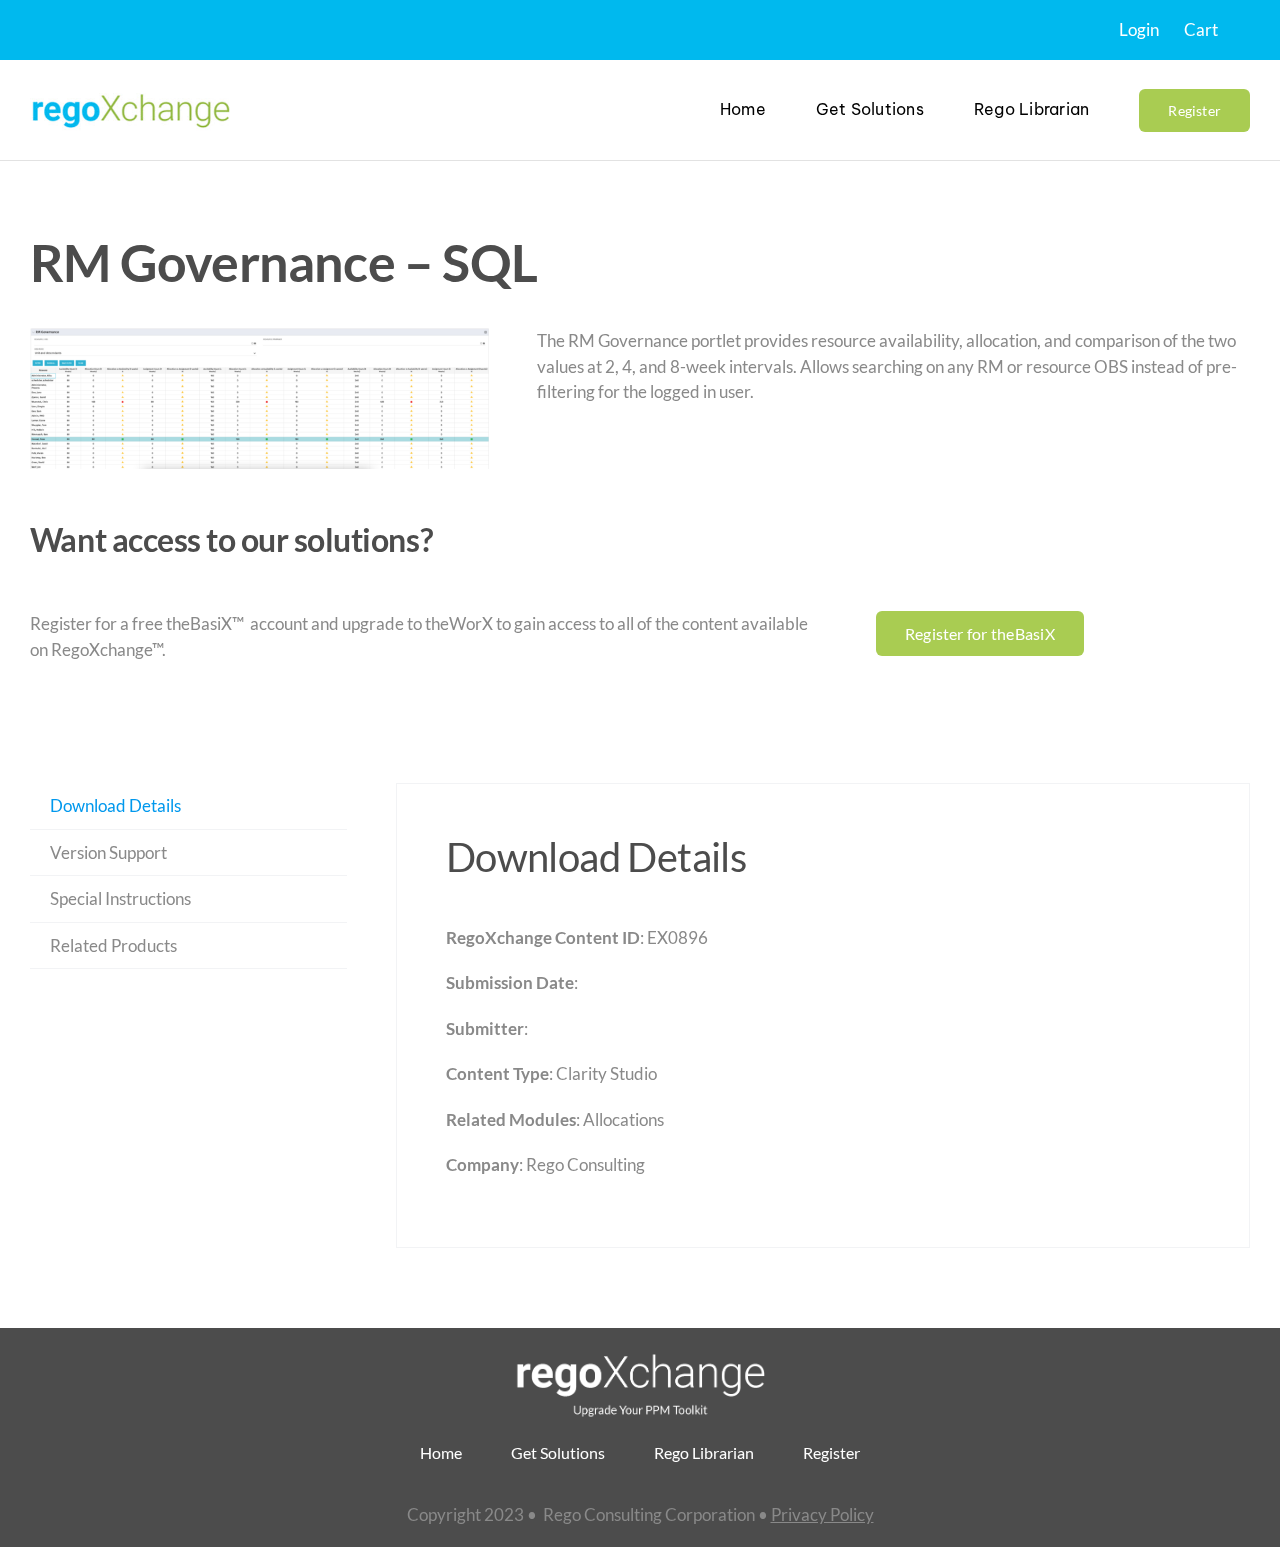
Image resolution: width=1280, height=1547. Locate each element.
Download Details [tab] (115, 805)
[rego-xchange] (130, 92)
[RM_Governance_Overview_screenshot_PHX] (259, 398)
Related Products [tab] (113, 945)
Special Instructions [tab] (120, 898)
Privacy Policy (822, 1514)
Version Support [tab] (108, 852)
